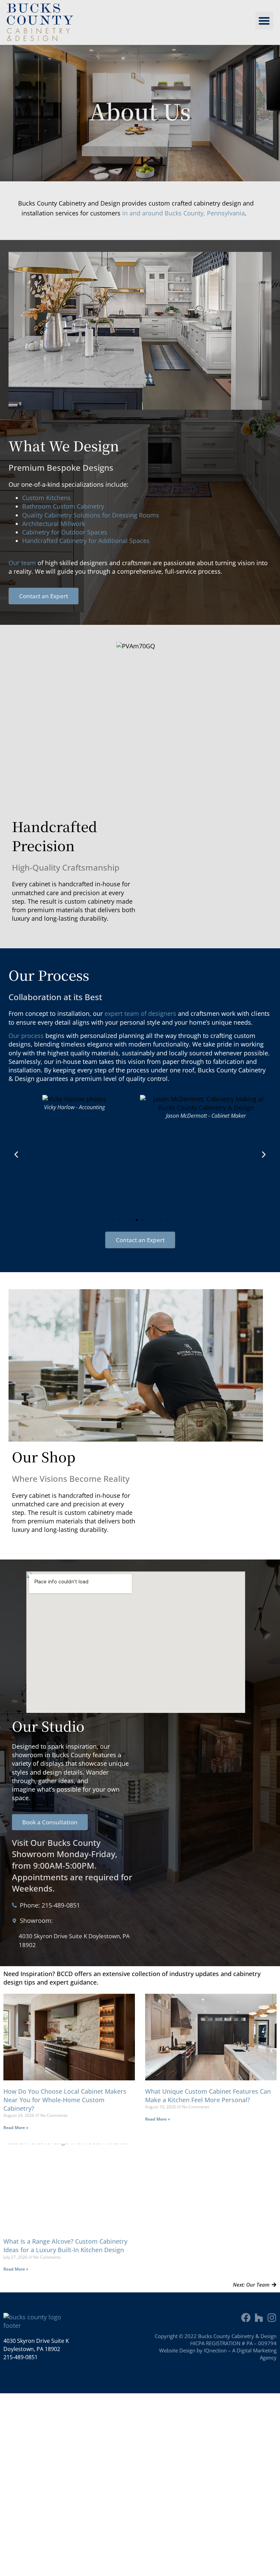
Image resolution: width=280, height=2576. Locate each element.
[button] (264, 21)
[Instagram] (272, 2318)
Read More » (16, 2128)
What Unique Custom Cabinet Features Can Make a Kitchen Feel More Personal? (208, 2096)
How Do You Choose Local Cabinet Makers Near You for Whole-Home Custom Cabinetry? (65, 2100)
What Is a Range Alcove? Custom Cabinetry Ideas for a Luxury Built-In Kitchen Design (65, 2246)
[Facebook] (246, 2318)
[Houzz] (259, 2318)
